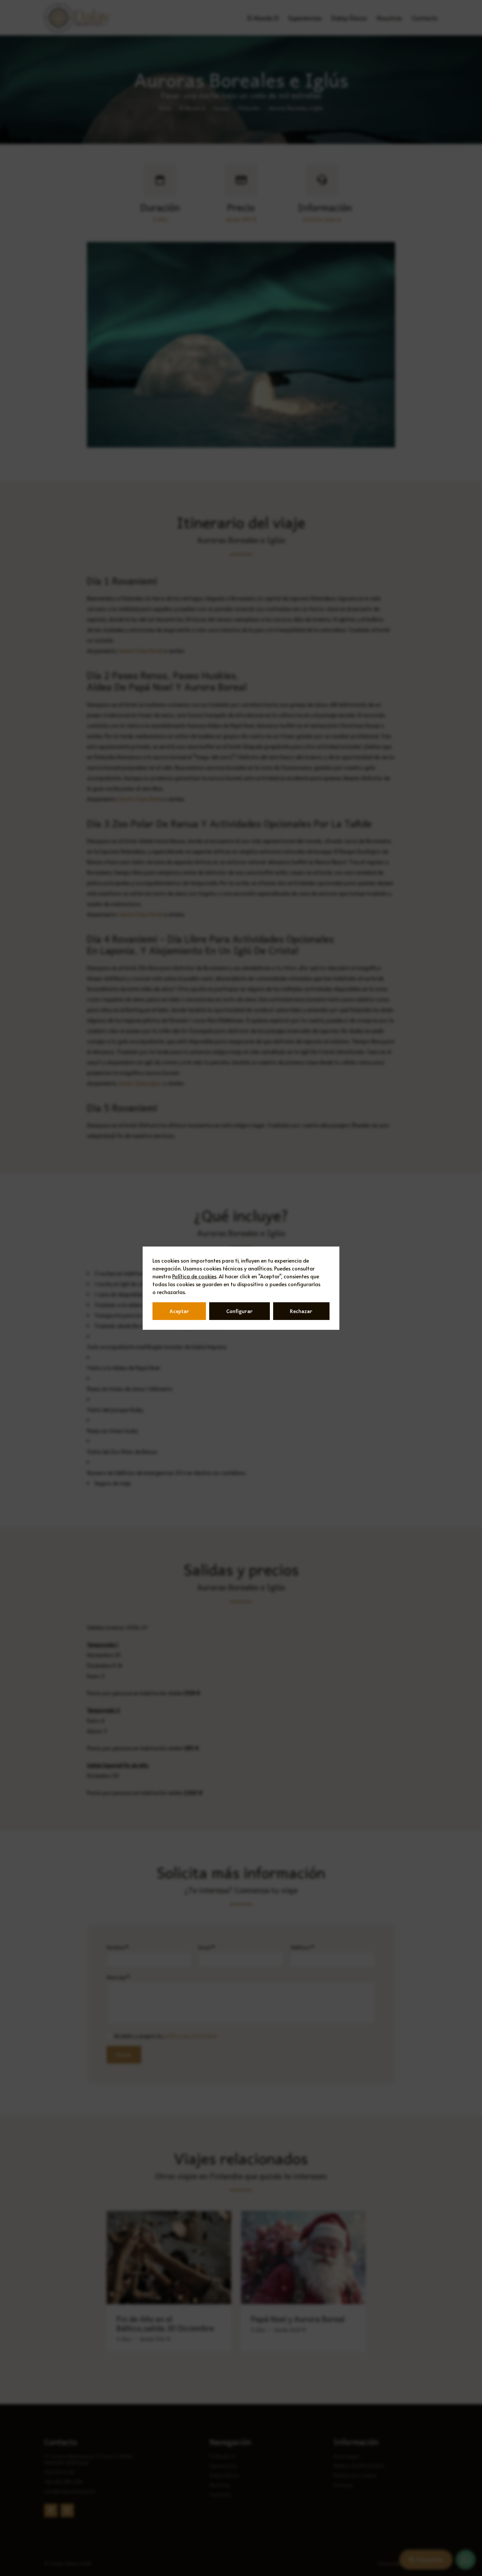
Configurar (240, 1311)
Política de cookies (194, 1276)
